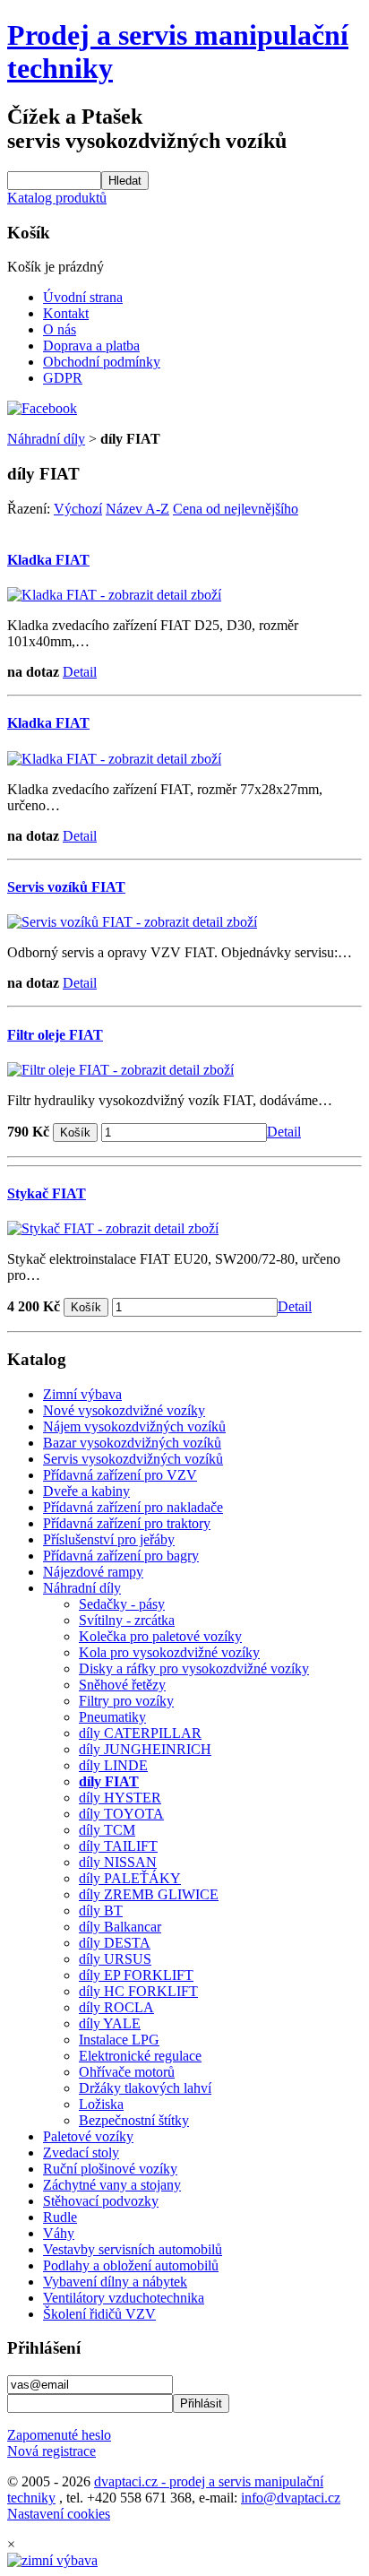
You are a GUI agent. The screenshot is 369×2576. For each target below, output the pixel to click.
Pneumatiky (112, 1717)
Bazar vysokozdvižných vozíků (132, 1443)
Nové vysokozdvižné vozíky (124, 1410)
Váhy (59, 2233)
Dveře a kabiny (86, 1491)
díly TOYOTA (121, 1814)
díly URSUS (115, 1959)
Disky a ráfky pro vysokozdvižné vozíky (194, 1668)
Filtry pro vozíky (126, 1701)
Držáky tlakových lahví (145, 2088)
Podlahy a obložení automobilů (131, 2265)
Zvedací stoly (81, 2152)
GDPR (63, 378)
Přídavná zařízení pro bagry (121, 1556)
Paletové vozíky (88, 2136)
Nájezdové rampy (93, 1572)
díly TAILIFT (118, 1846)
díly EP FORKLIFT (136, 1975)
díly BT (101, 1910)
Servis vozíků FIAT (66, 887)
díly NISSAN (118, 1862)
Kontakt (66, 313)
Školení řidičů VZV (99, 2314)
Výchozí (78, 509)
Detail (80, 672)
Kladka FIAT (48, 560)
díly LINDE (113, 1765)
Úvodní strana (83, 297)
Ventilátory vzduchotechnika (124, 2298)
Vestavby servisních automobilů (133, 2249)
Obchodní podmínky (102, 362)
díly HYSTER (120, 1798)
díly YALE (110, 2023)
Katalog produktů (57, 198)
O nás (60, 329)
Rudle (60, 2217)
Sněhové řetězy (122, 1685)
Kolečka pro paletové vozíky (160, 1636)
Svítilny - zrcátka (127, 1620)
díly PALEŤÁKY (130, 1878)
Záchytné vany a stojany (112, 2185)
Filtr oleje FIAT (55, 1035)
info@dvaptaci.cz (291, 2498)
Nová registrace (51, 2451)
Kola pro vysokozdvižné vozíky (169, 1652)
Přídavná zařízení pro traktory (127, 1523)
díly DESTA (115, 1943)
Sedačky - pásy (122, 1604)
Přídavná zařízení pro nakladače (133, 1507)
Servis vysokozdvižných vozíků (133, 1459)
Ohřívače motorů (127, 2072)
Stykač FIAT (47, 1193)
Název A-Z (137, 509)
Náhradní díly (46, 439)
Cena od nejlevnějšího (236, 509)
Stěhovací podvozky (101, 2201)
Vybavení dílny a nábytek (115, 2282)
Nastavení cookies (59, 2514)
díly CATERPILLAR (140, 1733)
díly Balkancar (120, 1927)
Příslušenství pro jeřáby (109, 1539)
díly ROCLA (116, 2007)
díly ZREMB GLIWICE (149, 1894)
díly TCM (107, 1830)
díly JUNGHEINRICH (145, 1749)
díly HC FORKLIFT (138, 1991)
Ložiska (101, 2104)
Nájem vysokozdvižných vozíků (134, 1426)
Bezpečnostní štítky (134, 2120)
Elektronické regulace (140, 2056)
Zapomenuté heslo (59, 2435)
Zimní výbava (82, 1394)
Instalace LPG (119, 2040)
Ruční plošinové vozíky (110, 2169)
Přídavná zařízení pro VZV (120, 1475)
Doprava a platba (91, 346)
